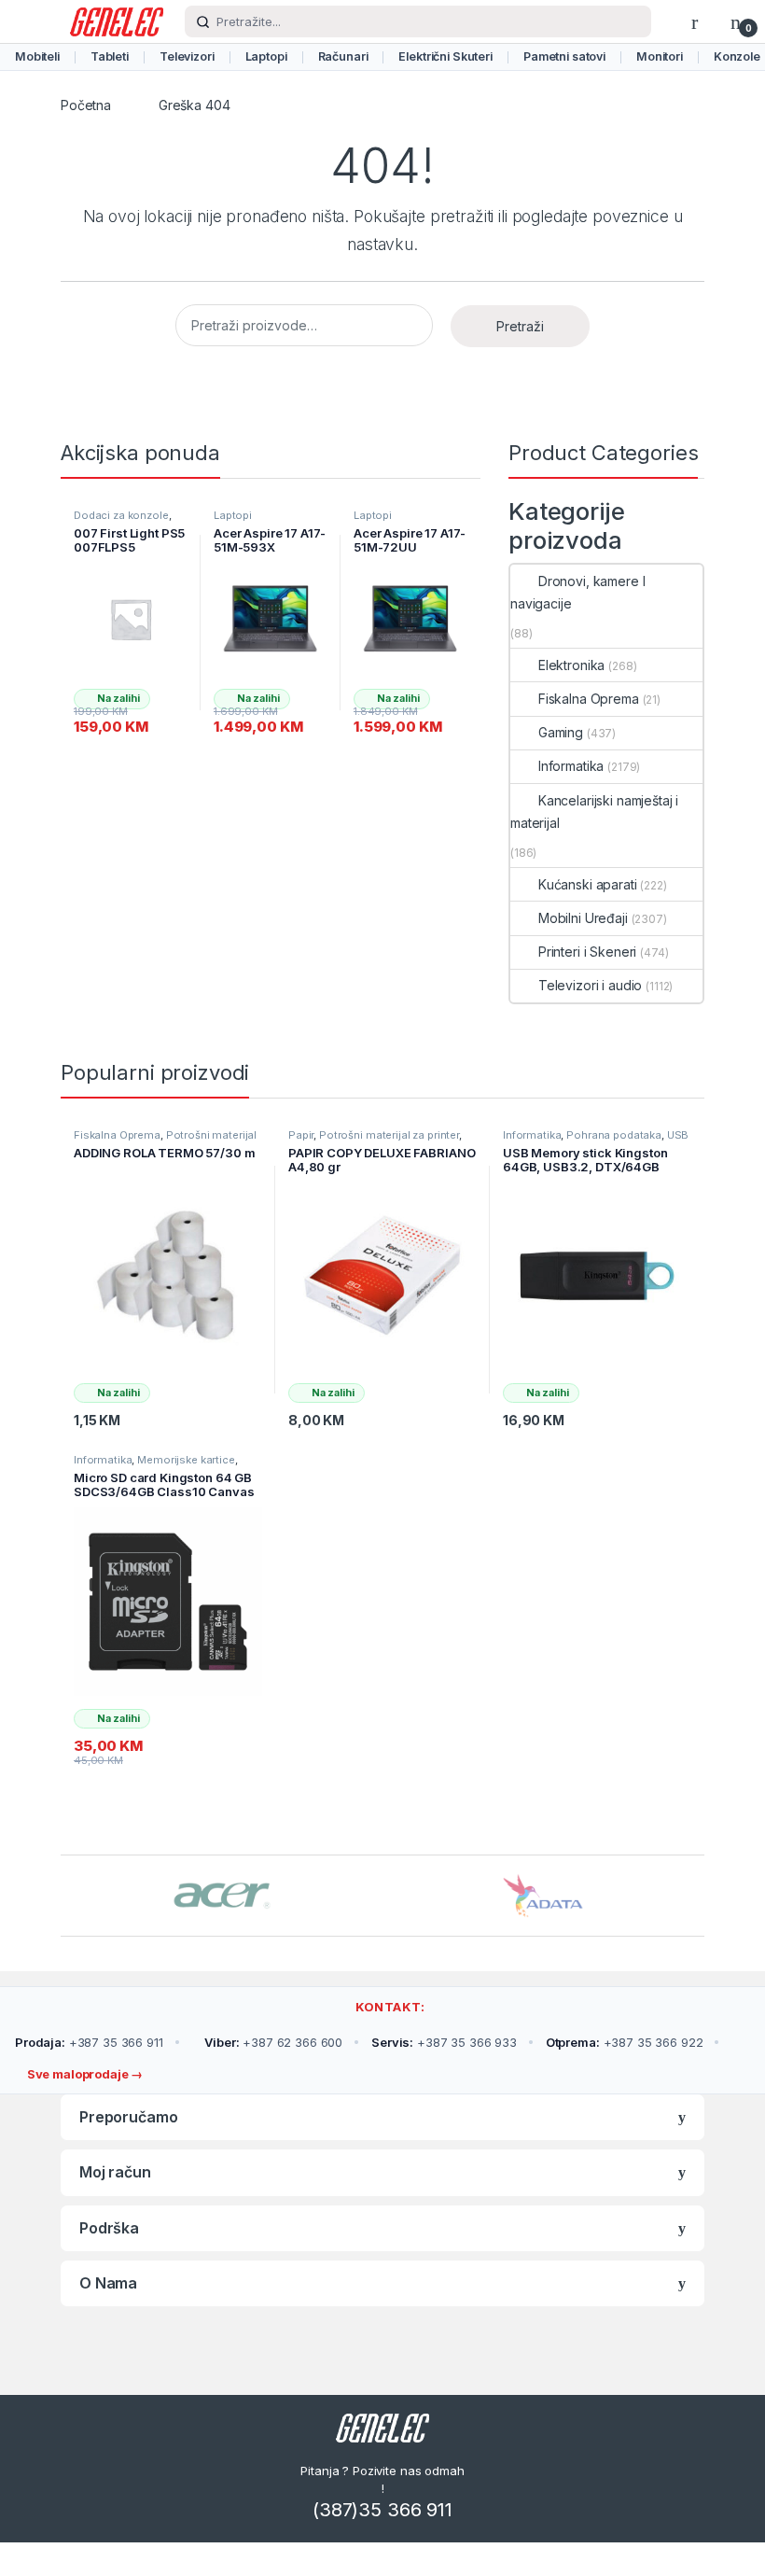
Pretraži (520, 326)
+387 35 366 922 (625, 2042)
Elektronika (571, 665)
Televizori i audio (590, 985)
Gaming (561, 732)
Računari (343, 56)
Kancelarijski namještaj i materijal (594, 812)
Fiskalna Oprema (589, 699)
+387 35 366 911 (89, 2042)
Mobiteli (37, 56)
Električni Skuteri (445, 56)
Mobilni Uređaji (583, 918)
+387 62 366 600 (273, 2042)
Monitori (660, 56)
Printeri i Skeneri (587, 952)
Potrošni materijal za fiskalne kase (165, 1141)
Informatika (571, 766)
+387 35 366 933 (444, 2042)
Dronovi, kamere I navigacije (577, 592)
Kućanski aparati (588, 884)
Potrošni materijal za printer (389, 1135)
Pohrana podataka (614, 1135)
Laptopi (266, 56)
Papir (301, 1135)
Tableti (110, 56)
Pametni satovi (564, 56)
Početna (86, 105)
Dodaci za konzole (121, 515)
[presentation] (699, 1897)
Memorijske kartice (186, 1460)
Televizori (187, 56)
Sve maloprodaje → (83, 2074)
